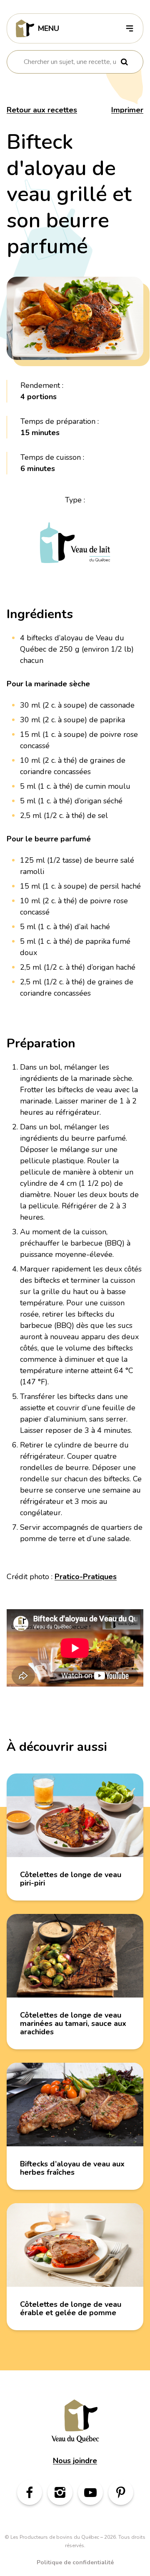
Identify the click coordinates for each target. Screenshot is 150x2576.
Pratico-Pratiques (86, 1577)
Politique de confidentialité (75, 2562)
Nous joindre (75, 2461)
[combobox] (70, 62)
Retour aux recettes (42, 110)
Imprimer (127, 110)
